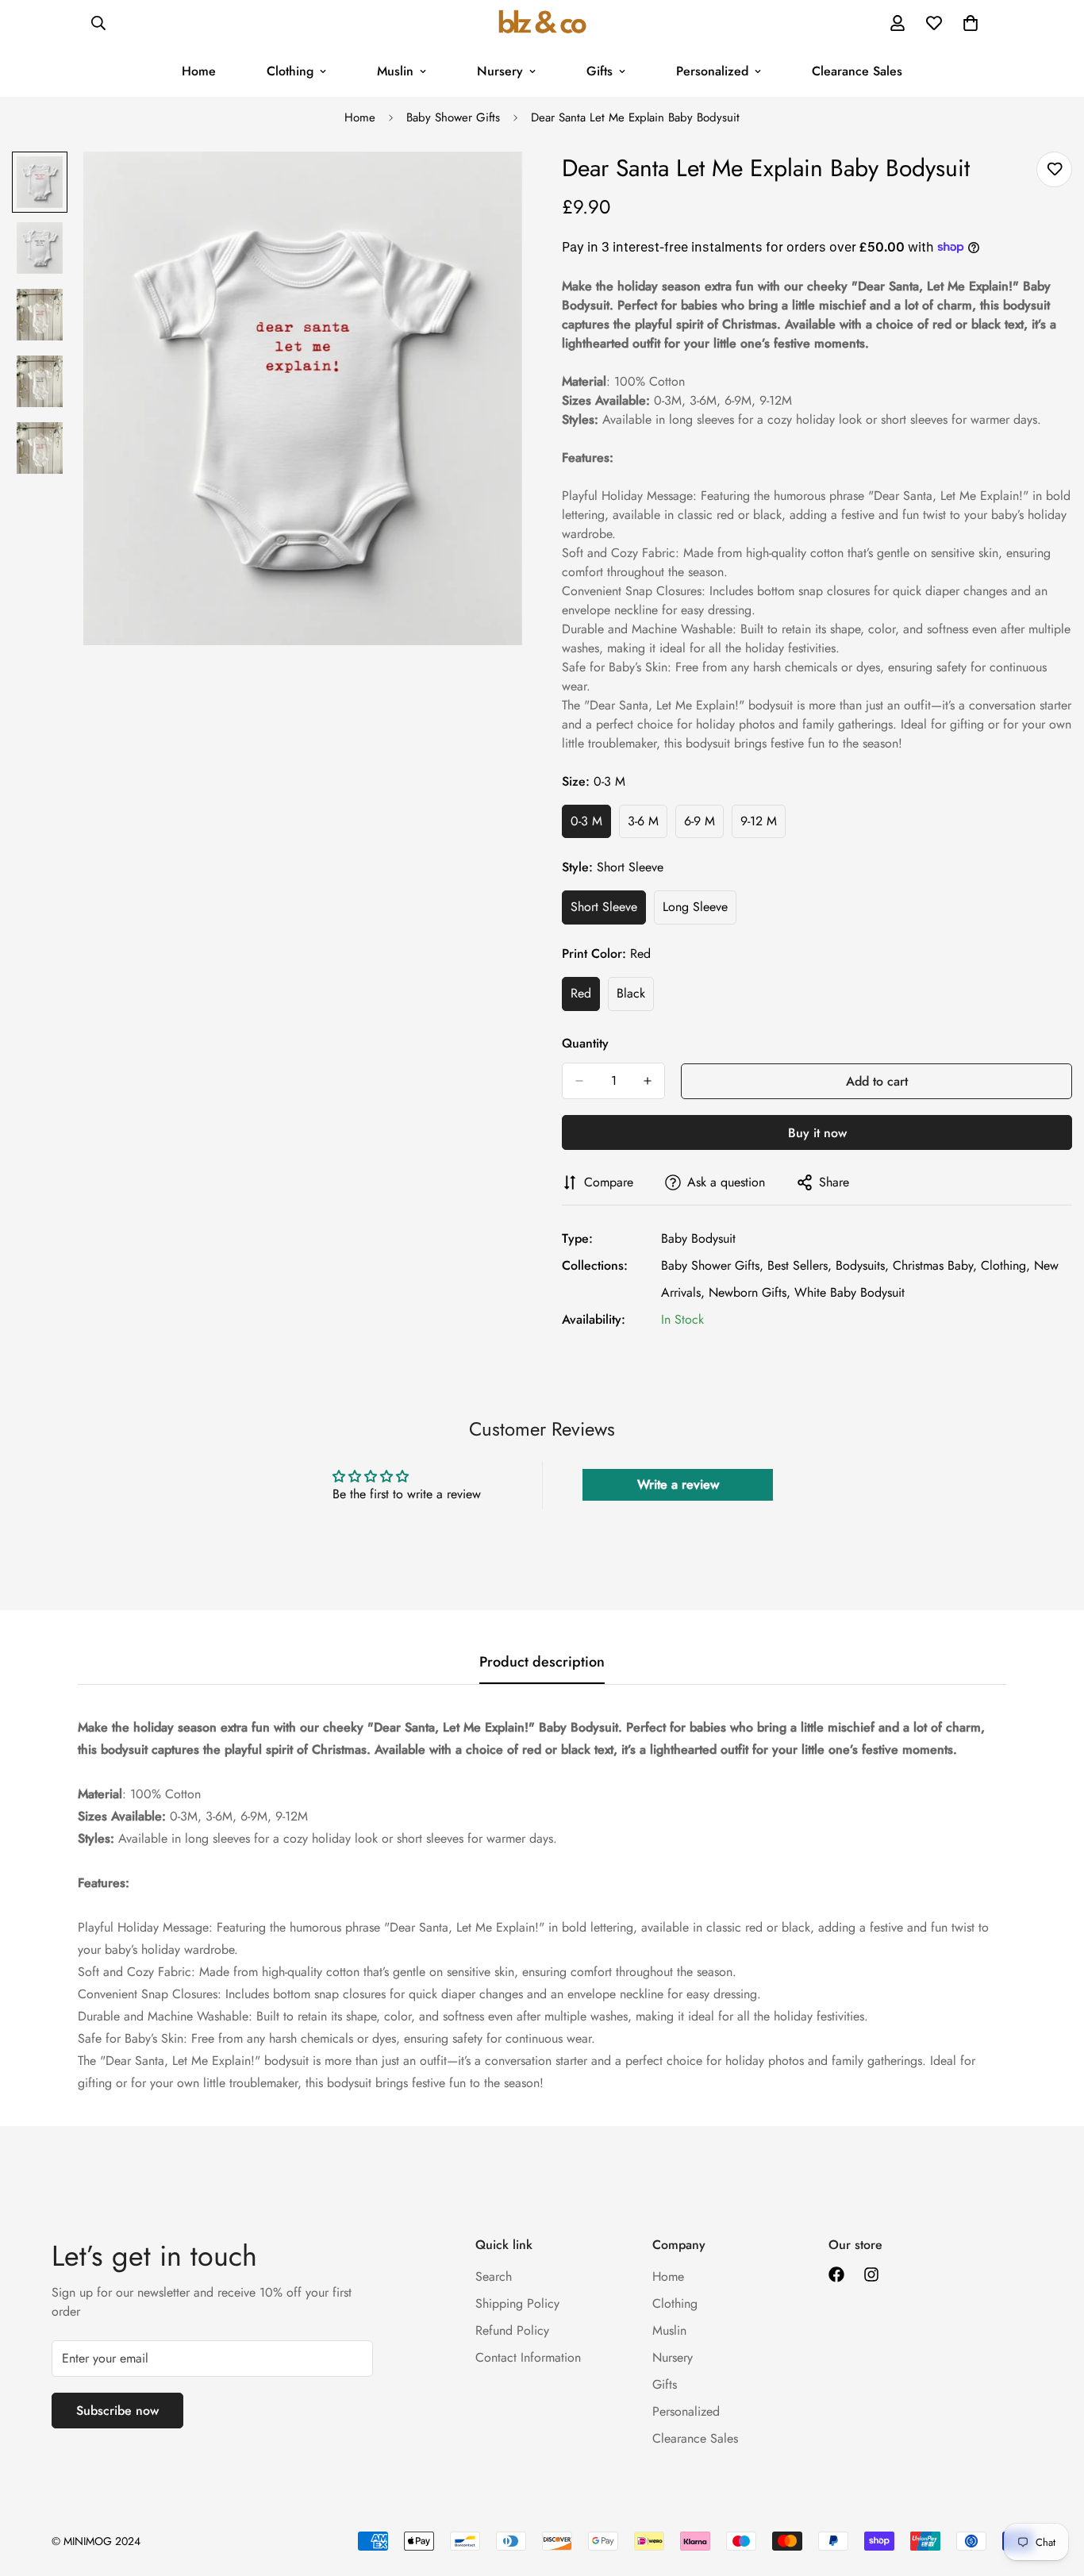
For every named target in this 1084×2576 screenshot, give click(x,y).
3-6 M (648, 825)
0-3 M (591, 825)
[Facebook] (836, 2274)
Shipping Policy (517, 2303)
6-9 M (704, 825)
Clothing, (1005, 1265)
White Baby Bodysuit (850, 1292)
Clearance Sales (857, 71)
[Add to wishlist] (1054, 169)
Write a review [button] (678, 1484)
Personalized (712, 71)
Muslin (395, 71)
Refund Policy (512, 2330)
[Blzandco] (542, 23)
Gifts (600, 71)
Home (199, 71)
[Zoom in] (488, 185)
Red (585, 998)
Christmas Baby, (935, 1265)
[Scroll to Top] (1053, 2489)
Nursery (500, 71)
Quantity (585, 1043)
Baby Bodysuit (698, 1238)
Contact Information (528, 2357)
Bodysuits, (862, 1265)
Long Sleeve (700, 911)
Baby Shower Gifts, (712, 1265)
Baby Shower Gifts (453, 117)
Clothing (290, 71)
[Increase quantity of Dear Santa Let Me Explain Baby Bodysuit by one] (648, 1081)
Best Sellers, (800, 1265)
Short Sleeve (608, 911)
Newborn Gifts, (750, 1292)
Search (494, 2276)
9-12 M (763, 825)
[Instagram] (871, 2274)
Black (635, 998)
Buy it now (817, 1133)
